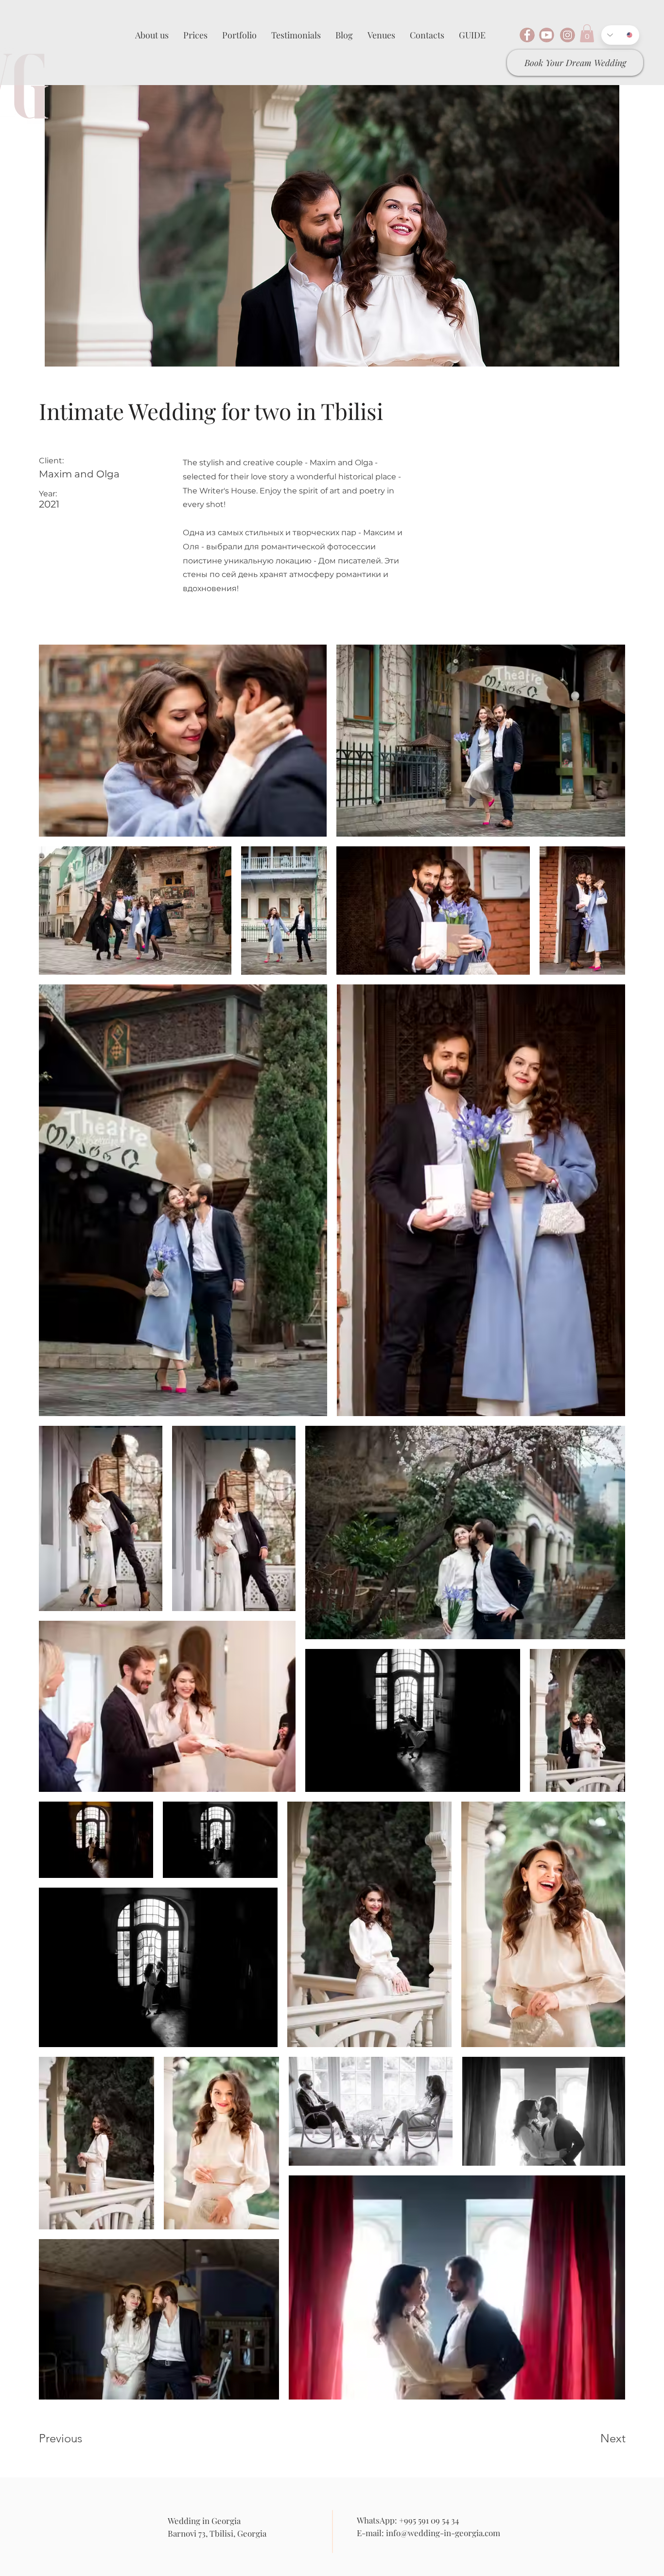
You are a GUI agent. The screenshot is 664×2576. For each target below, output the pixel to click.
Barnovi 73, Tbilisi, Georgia (217, 2533)
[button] (587, 33)
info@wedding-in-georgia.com (443, 2533)
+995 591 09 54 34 (429, 2520)
